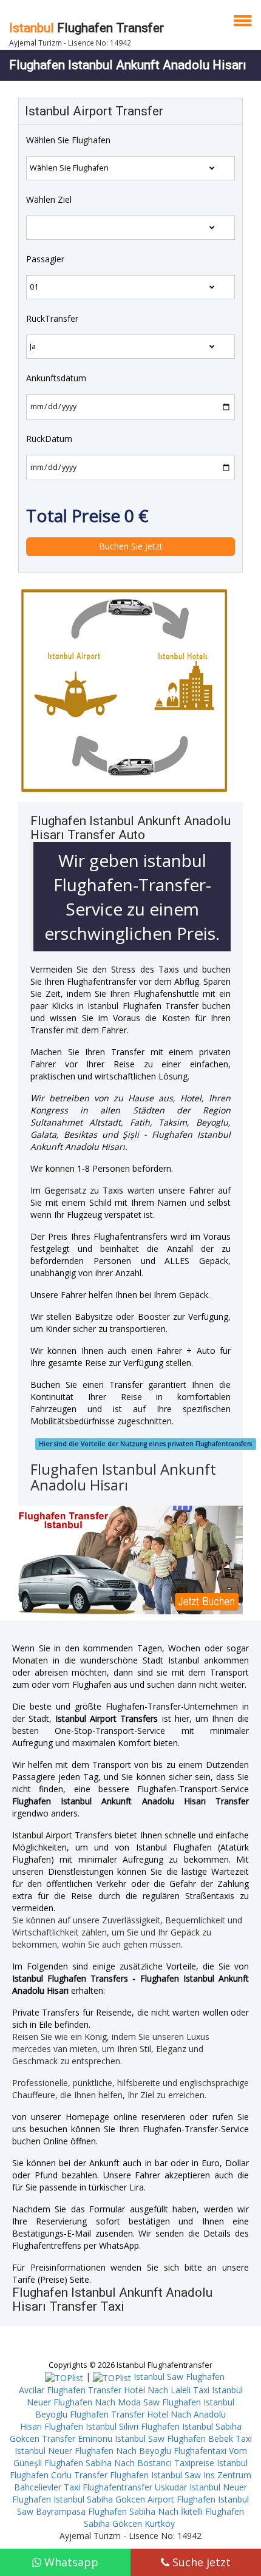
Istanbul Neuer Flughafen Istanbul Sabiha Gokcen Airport (130, 2493)
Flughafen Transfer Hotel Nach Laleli (119, 2390)
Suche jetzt (200, 2562)
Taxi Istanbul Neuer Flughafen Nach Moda (135, 2396)
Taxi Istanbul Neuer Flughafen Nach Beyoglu (133, 2445)
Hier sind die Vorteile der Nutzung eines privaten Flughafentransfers (145, 1444)
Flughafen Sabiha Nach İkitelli (145, 2511)
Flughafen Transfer (86, 28)
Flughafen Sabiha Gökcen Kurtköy (164, 2517)
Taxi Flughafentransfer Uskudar (125, 2487)
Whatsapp (70, 2562)
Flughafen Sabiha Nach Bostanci (108, 2463)
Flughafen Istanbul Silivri (91, 2426)
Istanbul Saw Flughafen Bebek (174, 2438)
